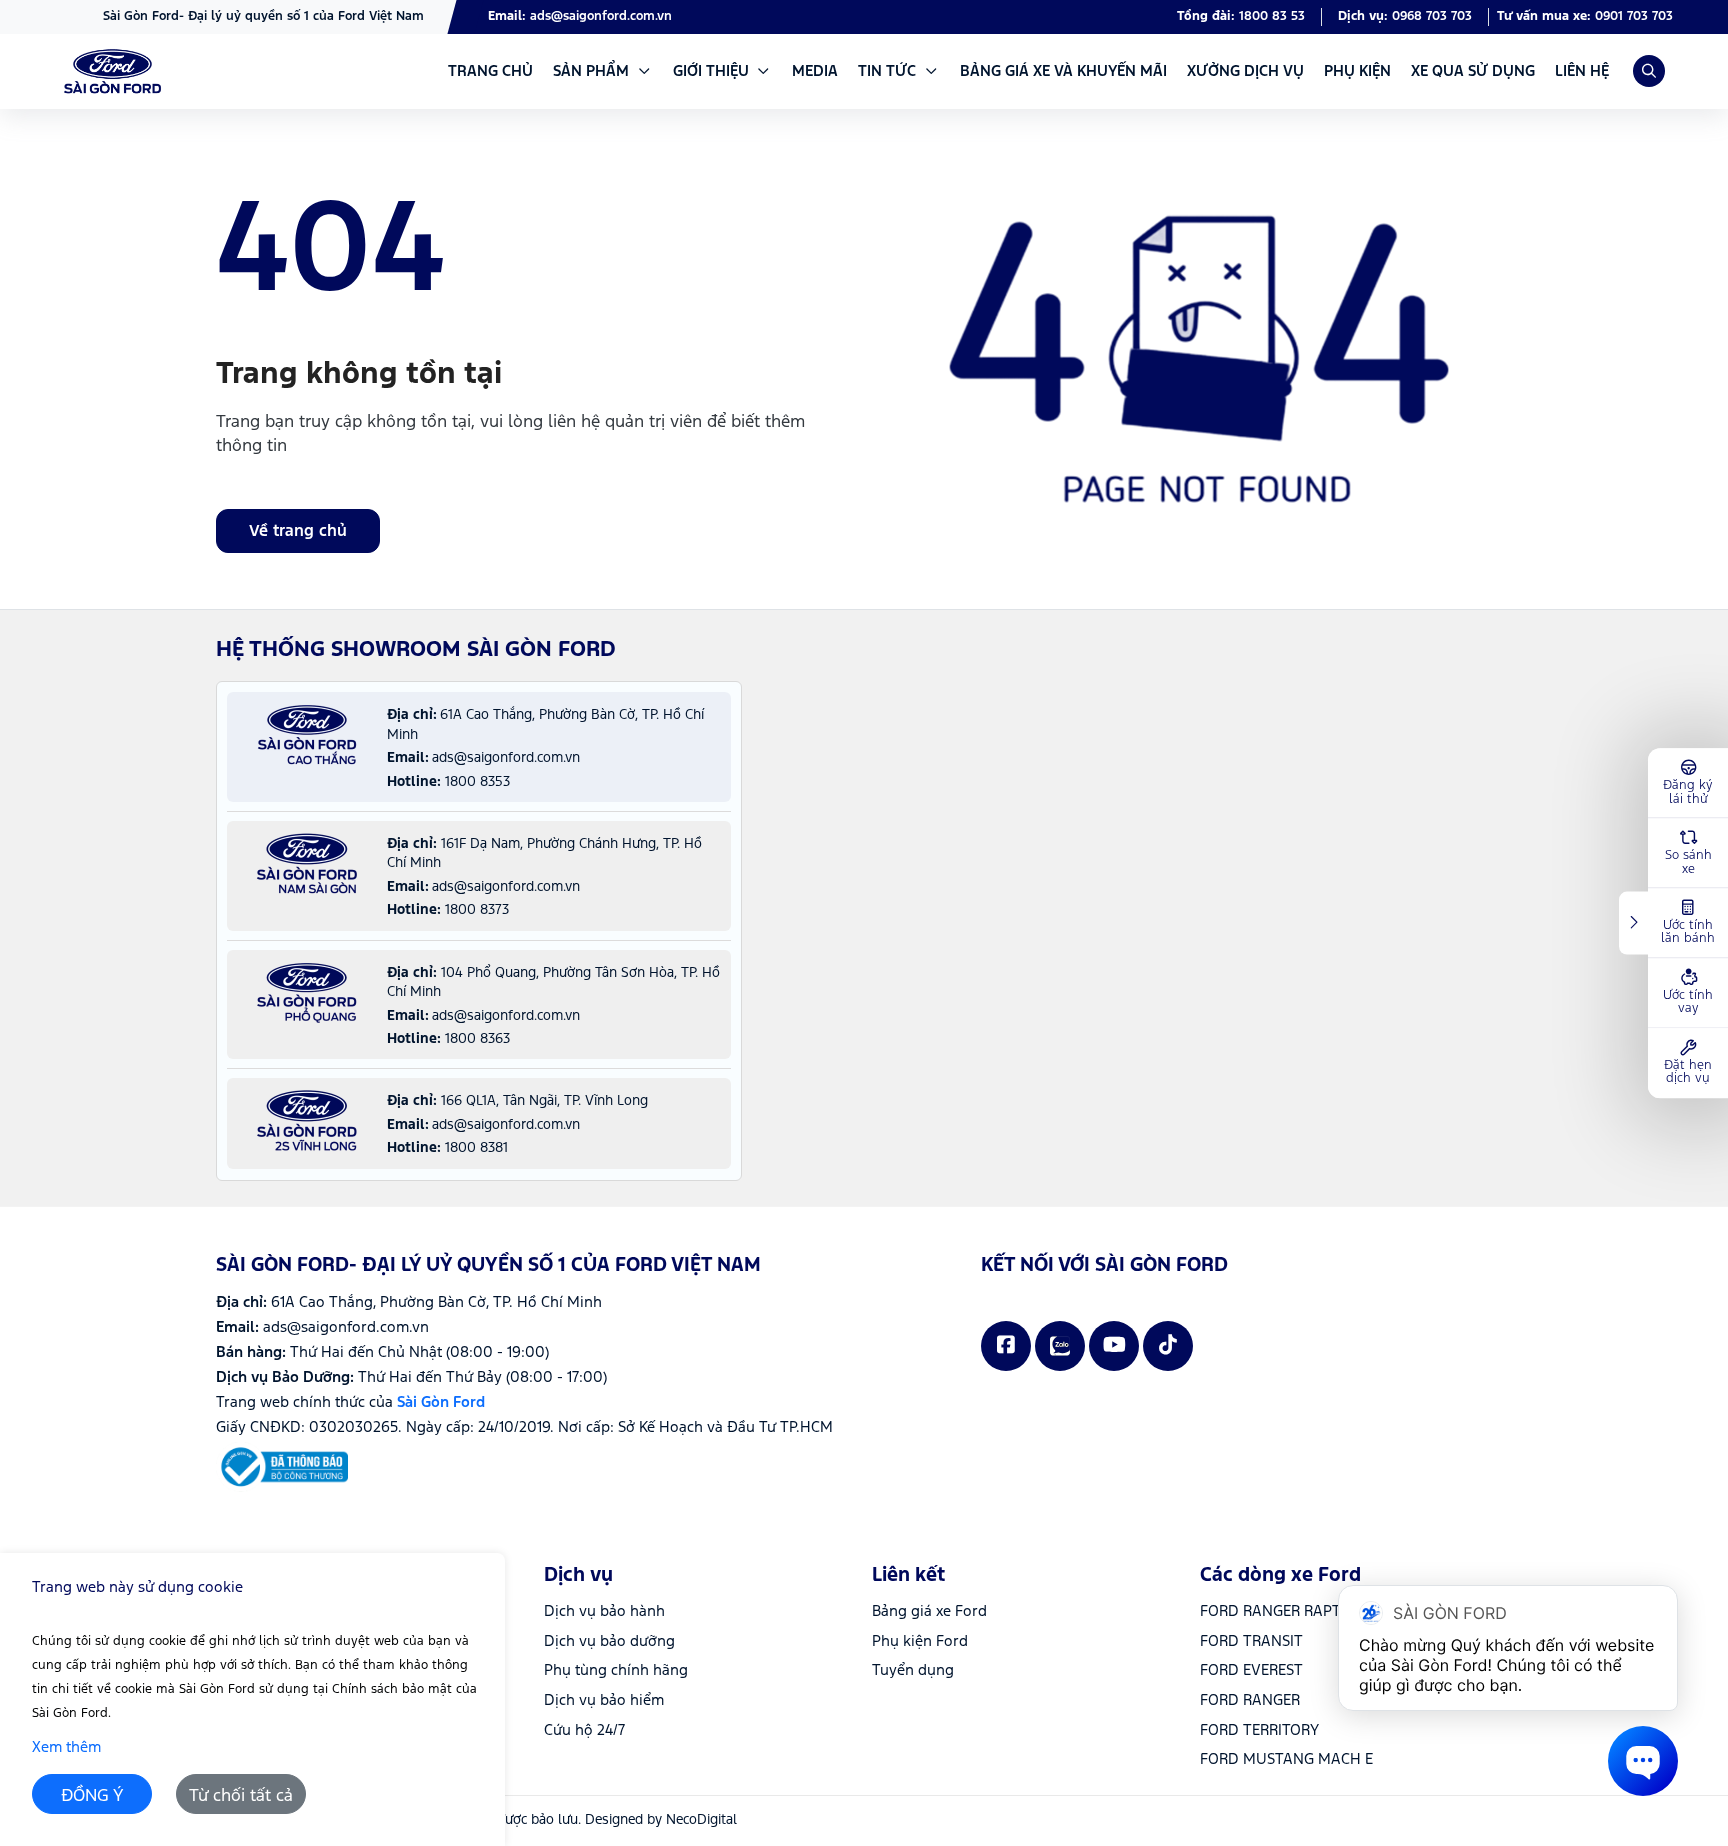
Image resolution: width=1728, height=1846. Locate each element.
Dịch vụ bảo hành (604, 1611)
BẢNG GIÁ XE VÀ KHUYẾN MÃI (1063, 71)
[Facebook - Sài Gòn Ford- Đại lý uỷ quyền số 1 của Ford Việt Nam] (1006, 1346)
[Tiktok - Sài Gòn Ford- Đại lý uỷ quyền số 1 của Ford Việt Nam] (1168, 1346)
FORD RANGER (1250, 1700)
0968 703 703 (1432, 16)
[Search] (1649, 71)
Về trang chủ (298, 531)
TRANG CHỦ (490, 71)
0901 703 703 (1634, 16)
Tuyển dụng (913, 1670)
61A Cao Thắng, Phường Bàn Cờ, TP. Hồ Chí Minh (436, 1302)
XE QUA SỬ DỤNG (1473, 71)
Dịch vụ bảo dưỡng (609, 1641)
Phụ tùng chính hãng (616, 1670)
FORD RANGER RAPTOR (1280, 1611)
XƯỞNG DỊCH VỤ (1245, 71)
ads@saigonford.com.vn (601, 16)
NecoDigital (701, 1820)
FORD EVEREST (1251, 1670)
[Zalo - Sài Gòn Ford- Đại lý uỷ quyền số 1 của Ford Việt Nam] (1060, 1346)
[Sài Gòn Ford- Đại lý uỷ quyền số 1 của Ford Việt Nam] (112, 71)
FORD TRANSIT (1251, 1641)
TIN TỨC (887, 71)
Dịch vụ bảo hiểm (604, 1700)
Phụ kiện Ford (920, 1641)
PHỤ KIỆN (1357, 71)
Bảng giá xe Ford (929, 1611)
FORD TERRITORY (1259, 1730)
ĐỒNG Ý (92, 1796)
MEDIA (815, 71)
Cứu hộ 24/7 (584, 1730)
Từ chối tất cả (241, 1796)
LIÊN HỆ (1582, 71)
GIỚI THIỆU (711, 71)
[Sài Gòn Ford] (282, 1466)
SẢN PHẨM (591, 71)
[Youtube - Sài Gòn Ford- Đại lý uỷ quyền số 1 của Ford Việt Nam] (1114, 1346)
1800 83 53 (1272, 16)
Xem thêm (66, 1747)
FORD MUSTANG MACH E (1286, 1759)
